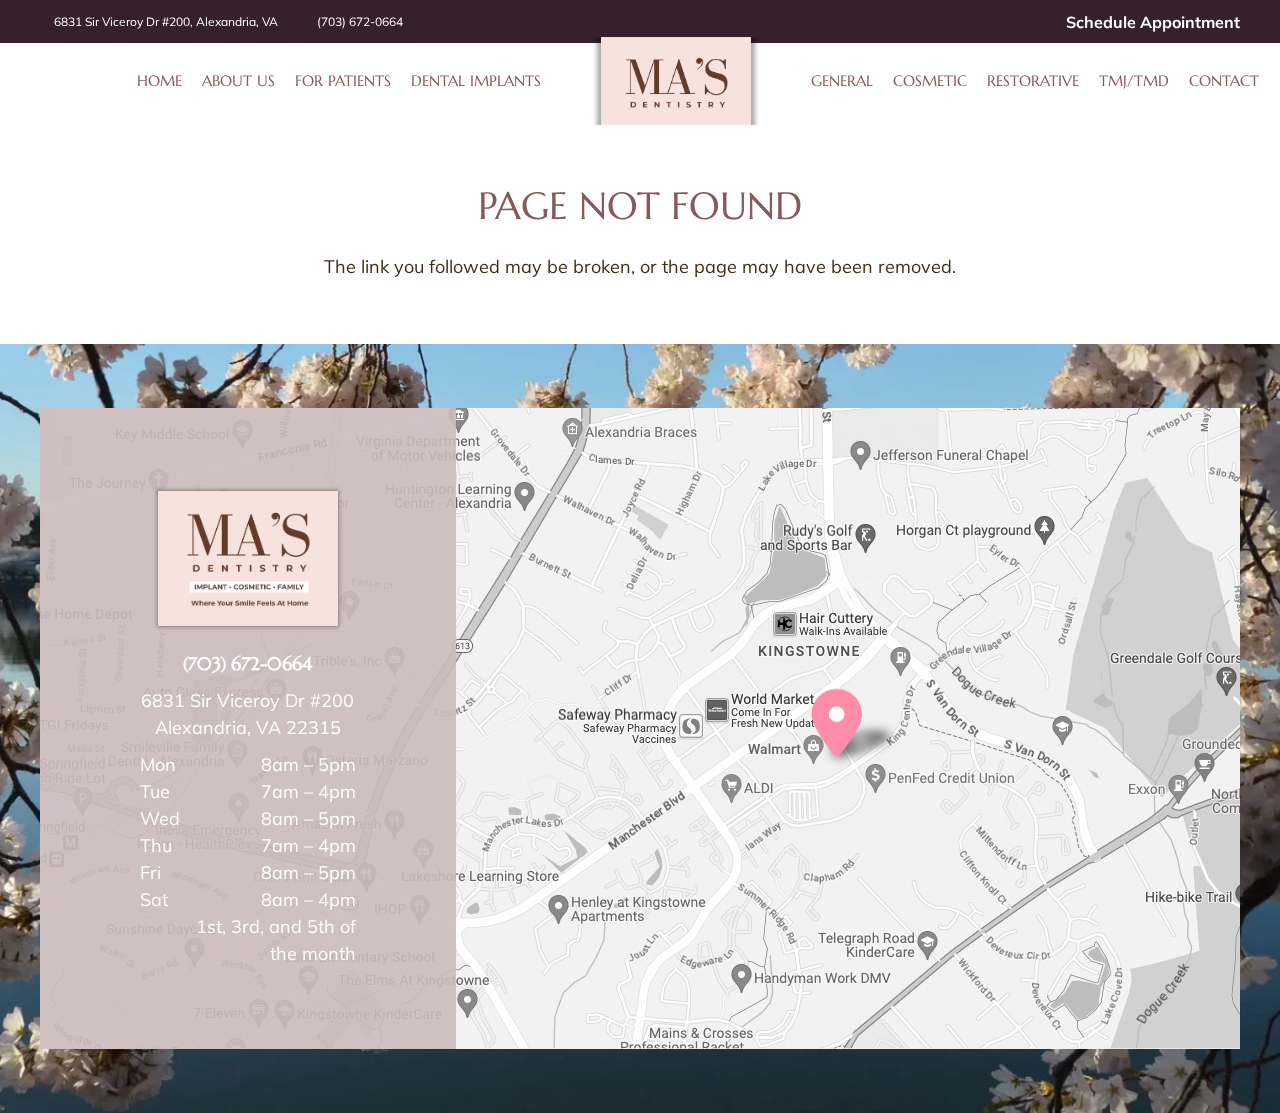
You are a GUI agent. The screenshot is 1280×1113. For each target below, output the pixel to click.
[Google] (1013, 22)
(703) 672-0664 (247, 663)
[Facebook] (987, 22)
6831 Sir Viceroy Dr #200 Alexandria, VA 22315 (247, 714)
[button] (551, 81)
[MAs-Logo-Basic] (676, 81)
